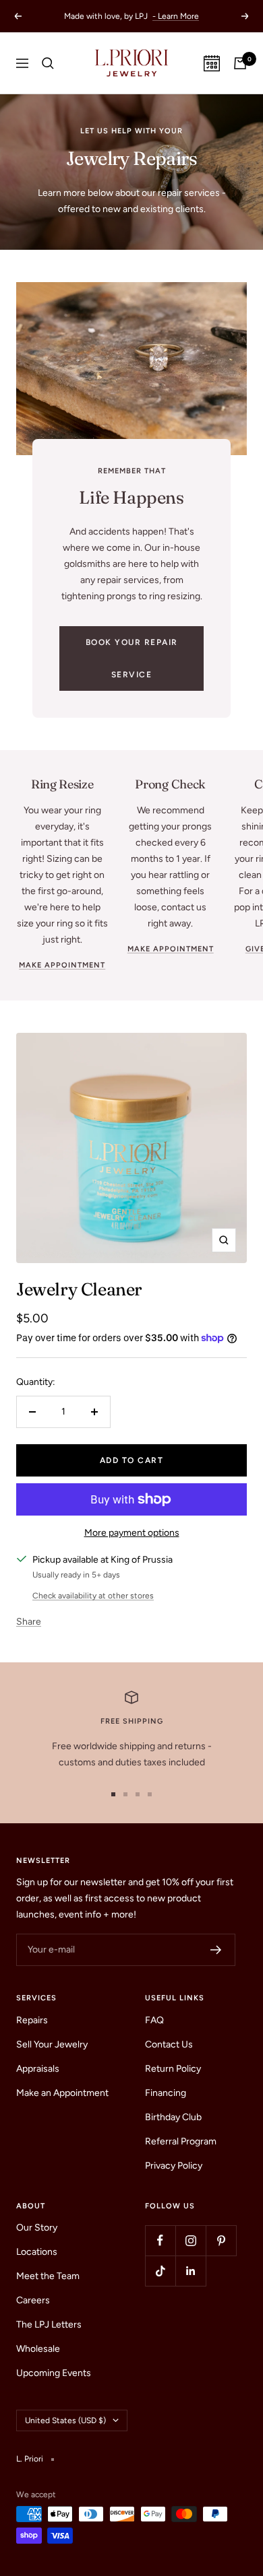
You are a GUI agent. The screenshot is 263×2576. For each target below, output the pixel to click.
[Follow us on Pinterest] (221, 2240)
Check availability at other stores (93, 1596)
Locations (37, 2252)
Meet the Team (48, 2276)
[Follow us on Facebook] (160, 2240)
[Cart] (240, 63)
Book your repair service (132, 658)
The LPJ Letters (49, 2325)
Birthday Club (173, 2117)
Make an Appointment (62, 2093)
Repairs (32, 2020)
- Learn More (176, 16)
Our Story (37, 2228)
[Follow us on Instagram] (191, 2240)
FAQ (154, 2020)
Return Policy (173, 2069)
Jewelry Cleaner (79, 1289)
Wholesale (38, 2349)
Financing (166, 2093)
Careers (33, 2300)
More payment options (132, 1533)
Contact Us (169, 2044)
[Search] (48, 63)
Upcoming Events (54, 2373)
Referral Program (181, 2141)
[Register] (216, 1950)
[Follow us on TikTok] (160, 2271)
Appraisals (38, 2069)
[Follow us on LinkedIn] (191, 2271)
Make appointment (62, 965)
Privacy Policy (174, 2166)
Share (29, 1622)
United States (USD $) (65, 2420)
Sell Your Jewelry (52, 2044)
